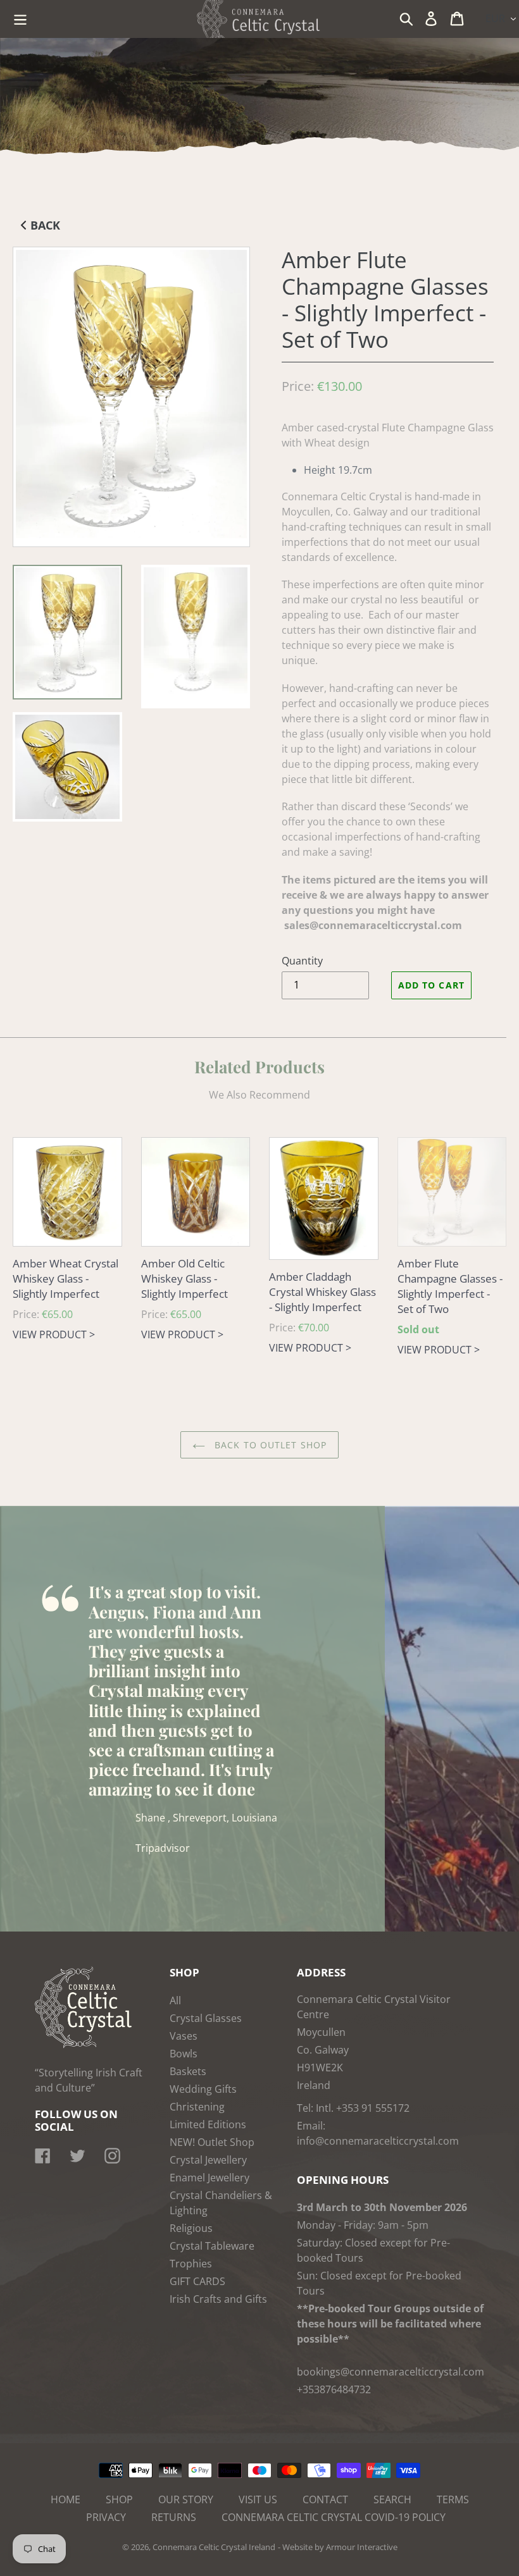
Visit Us (258, 2499)
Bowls (184, 2054)
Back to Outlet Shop (269, 1445)
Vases (184, 2036)
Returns (174, 2517)
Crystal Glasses (206, 2018)
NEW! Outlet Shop (212, 2142)
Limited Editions (208, 2124)
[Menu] (21, 17)
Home (66, 2499)
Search (392, 2499)
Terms (453, 2499)
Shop (119, 2499)
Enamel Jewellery (209, 2178)
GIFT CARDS (197, 2281)
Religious (191, 2228)
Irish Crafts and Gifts (218, 2299)
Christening (197, 2107)
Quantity (302, 961)
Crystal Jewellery (208, 2160)
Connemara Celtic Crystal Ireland (214, 2547)
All (175, 2000)
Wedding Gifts (203, 2089)
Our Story (186, 2499)
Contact (325, 2499)
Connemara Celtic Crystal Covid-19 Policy (334, 2517)
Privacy (106, 2517)
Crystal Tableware (212, 2246)
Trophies (191, 2264)
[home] (83, 2045)
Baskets (188, 2071)
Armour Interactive (362, 2547)
